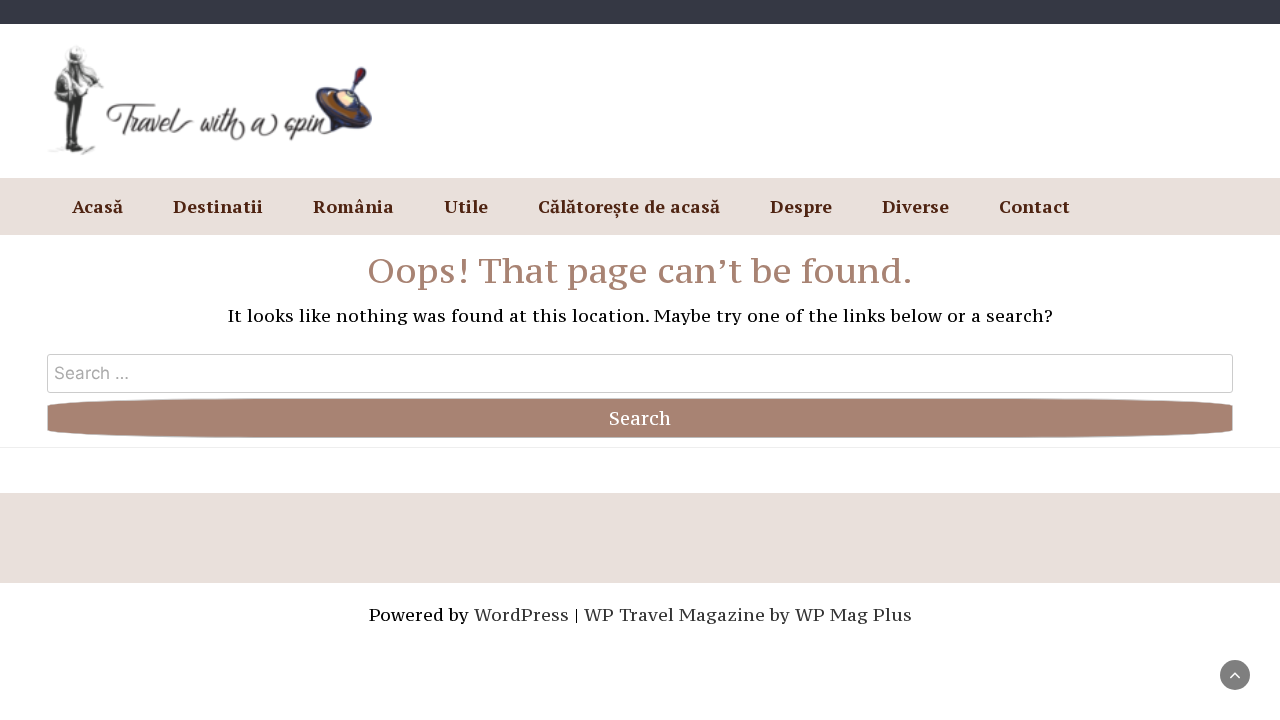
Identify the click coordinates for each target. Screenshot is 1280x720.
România (353, 206)
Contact (1034, 206)
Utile (466, 206)
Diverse (915, 206)
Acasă (97, 206)
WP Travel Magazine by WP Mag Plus (748, 614)
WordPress (521, 614)
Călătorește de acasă (629, 206)
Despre (801, 206)
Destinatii (218, 206)
